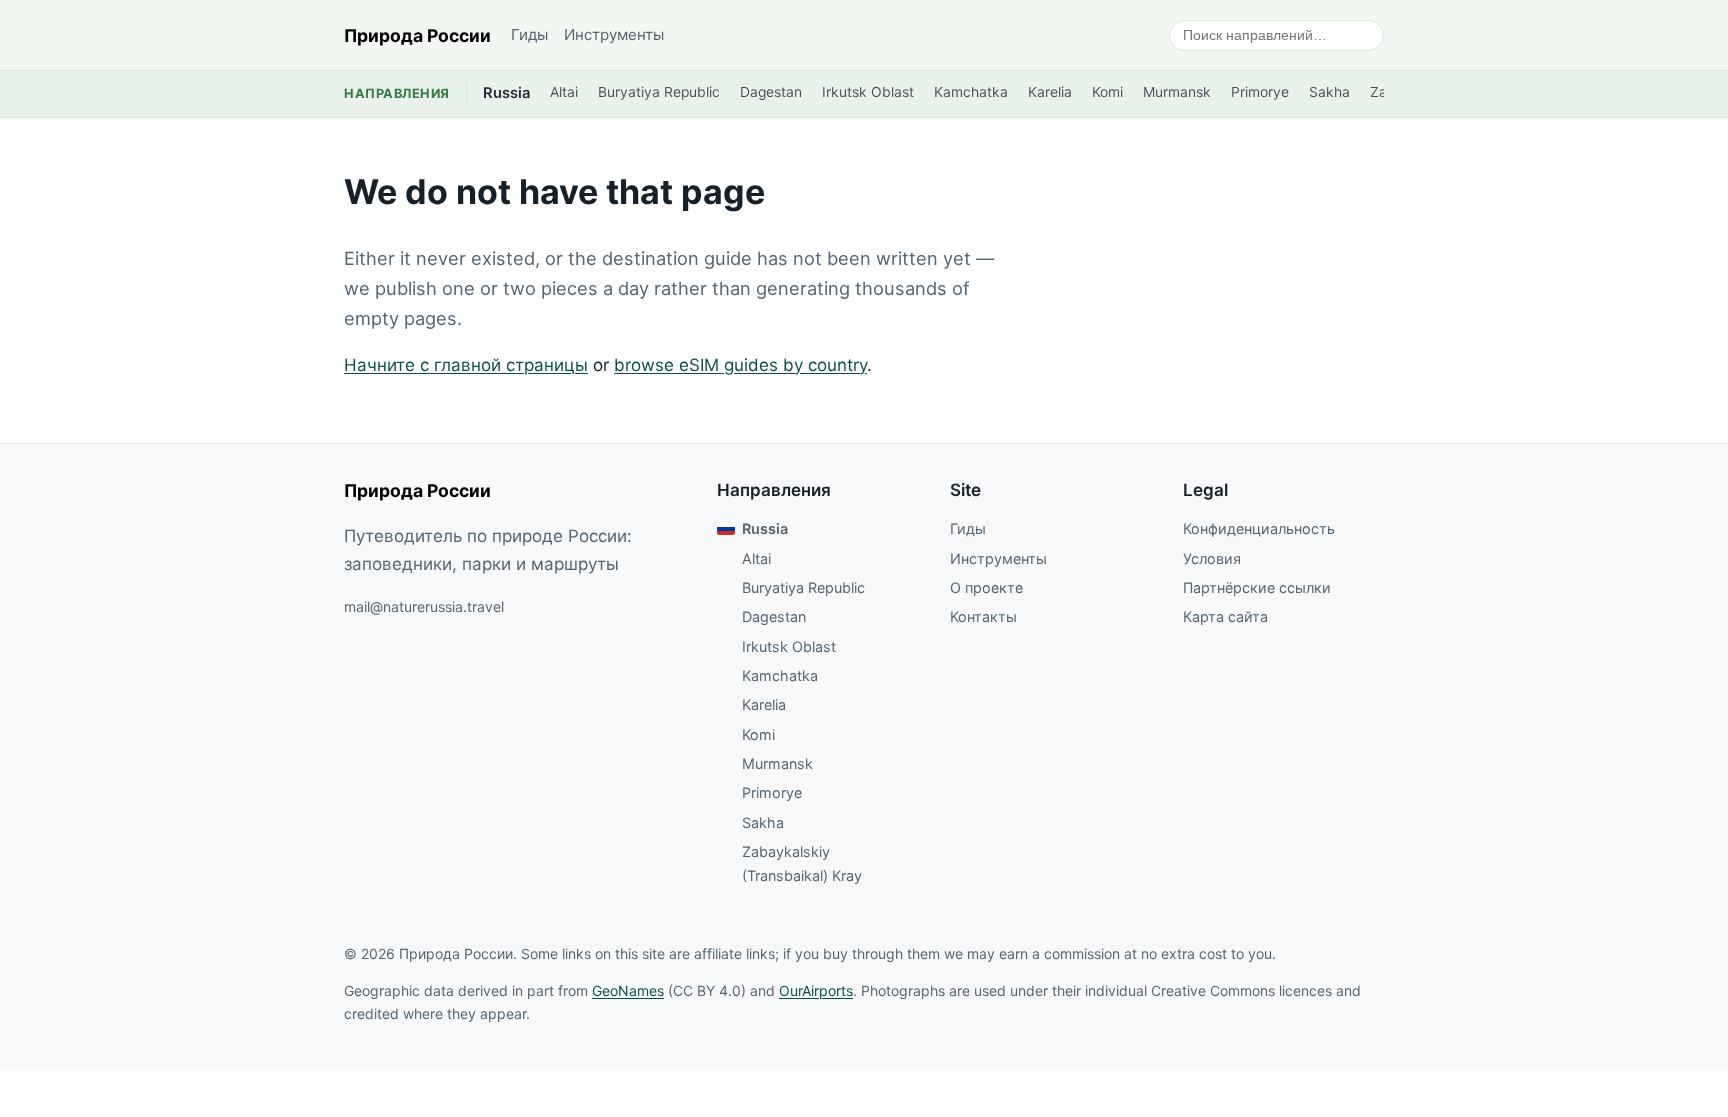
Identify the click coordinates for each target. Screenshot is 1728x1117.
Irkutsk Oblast (868, 92)
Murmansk (1177, 92)
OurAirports (816, 990)
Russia (506, 93)
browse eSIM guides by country (740, 365)
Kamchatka (971, 92)
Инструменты (614, 34)
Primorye (1260, 92)
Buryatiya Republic (659, 92)
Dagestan (771, 92)
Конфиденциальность (1259, 528)
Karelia (1050, 92)
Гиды (529, 34)
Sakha (1329, 92)
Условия (1212, 558)
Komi (1107, 92)
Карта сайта (1225, 616)
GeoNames (628, 990)
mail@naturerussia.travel (424, 606)
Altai (564, 92)
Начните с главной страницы (466, 365)
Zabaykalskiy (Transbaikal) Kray (802, 863)
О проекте (986, 587)
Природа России (417, 35)
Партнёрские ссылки (1257, 587)
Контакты (983, 616)
